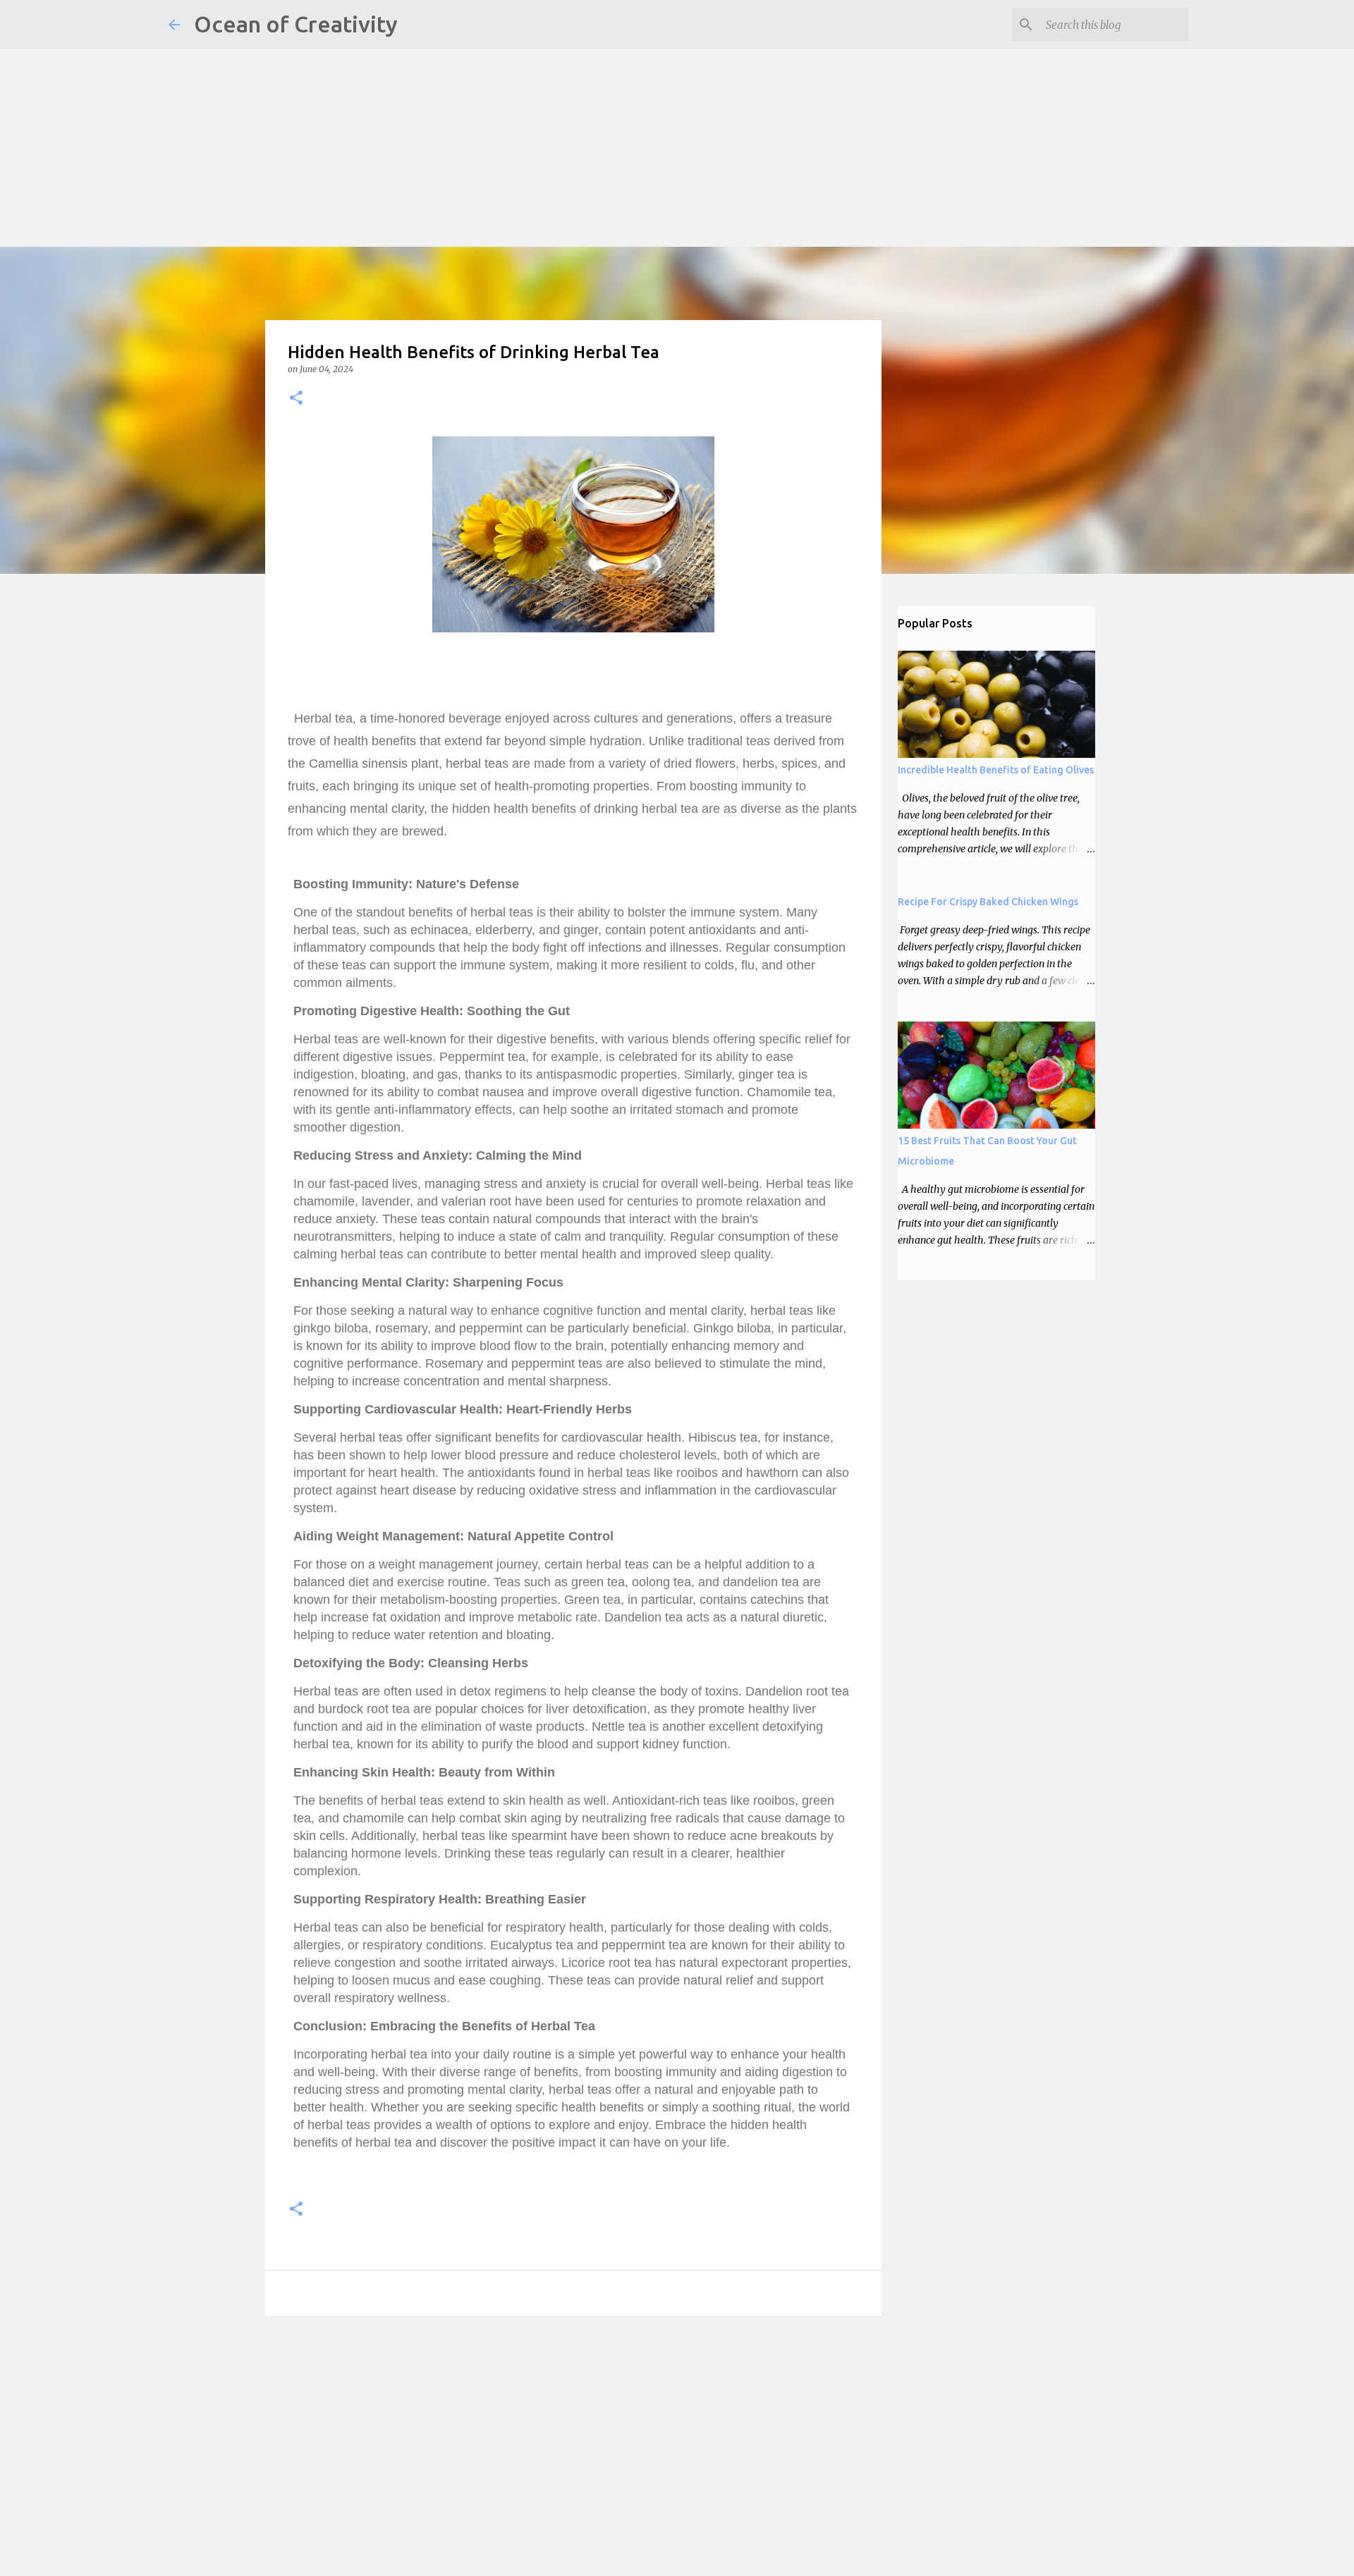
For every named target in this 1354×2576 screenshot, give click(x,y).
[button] (296, 399)
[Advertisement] (423, 99)
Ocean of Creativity (296, 24)
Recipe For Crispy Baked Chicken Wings (988, 902)
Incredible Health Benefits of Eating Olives (996, 770)
